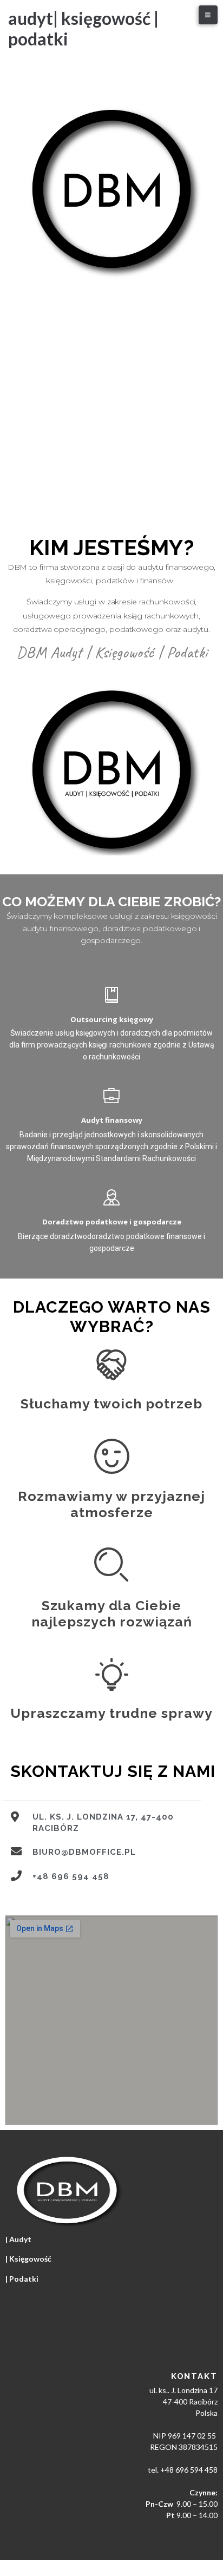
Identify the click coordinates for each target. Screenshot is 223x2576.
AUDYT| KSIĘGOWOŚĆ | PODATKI (83, 28)
